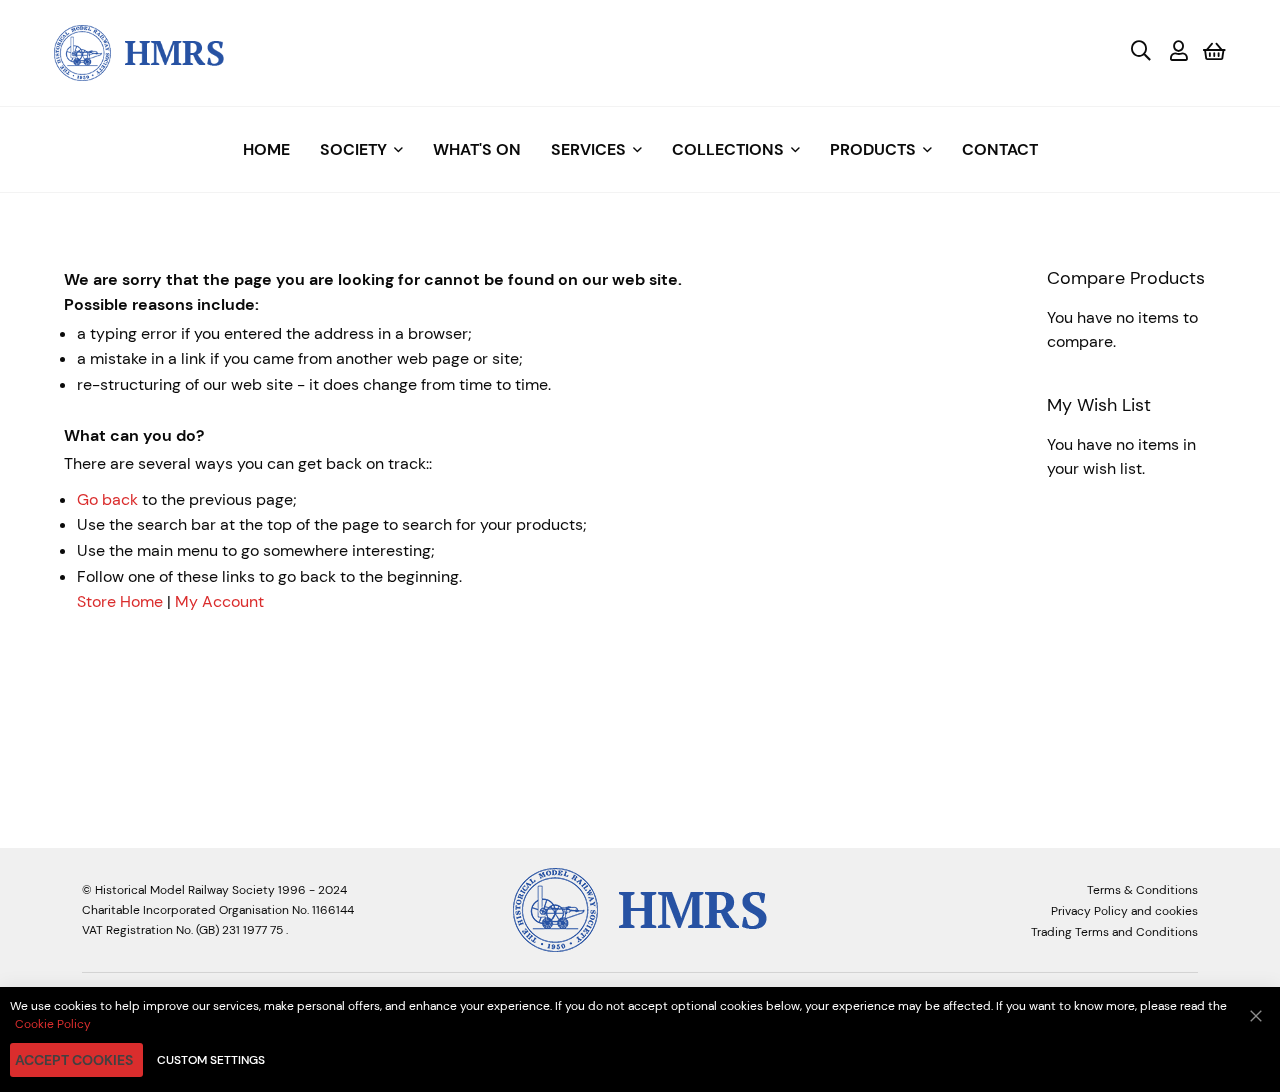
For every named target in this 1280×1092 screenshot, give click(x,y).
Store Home (120, 601)
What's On (477, 149)
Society (353, 149)
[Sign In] (1179, 52)
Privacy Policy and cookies (1124, 911)
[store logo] (139, 51)
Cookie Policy (53, 1024)
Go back (107, 499)
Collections (728, 149)
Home (266, 149)
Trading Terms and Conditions (1114, 932)
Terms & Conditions (1142, 890)
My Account (219, 601)
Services (588, 149)
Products (873, 149)
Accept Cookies (74, 1060)
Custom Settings (211, 1060)
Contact (1000, 149)
